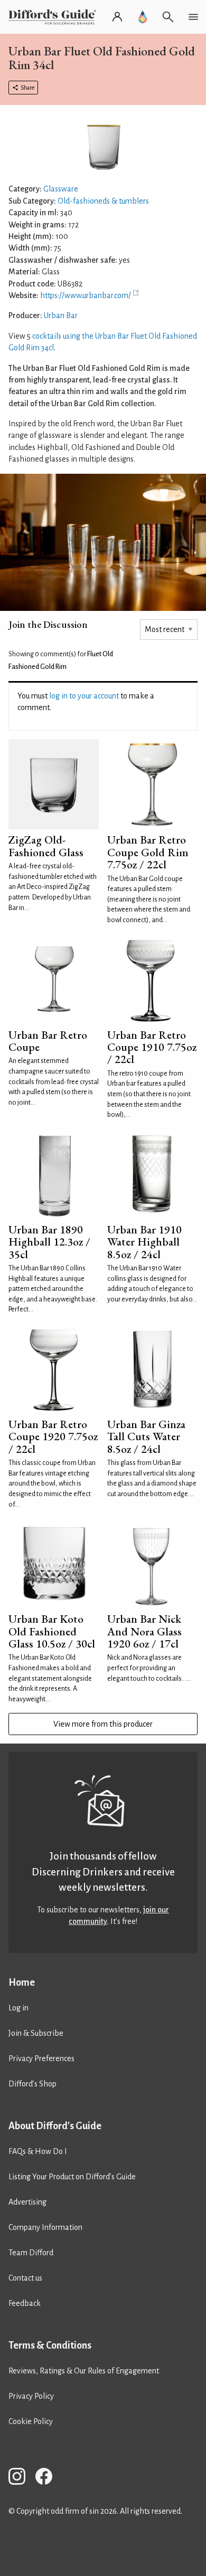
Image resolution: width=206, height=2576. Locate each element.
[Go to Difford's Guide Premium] (143, 17)
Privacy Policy (31, 2396)
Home (22, 1983)
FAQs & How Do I (38, 2151)
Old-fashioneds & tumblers (103, 201)
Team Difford (31, 2253)
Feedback (25, 2303)
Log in (18, 2008)
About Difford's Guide (55, 2126)
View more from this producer (103, 1724)
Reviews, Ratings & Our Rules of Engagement (84, 2371)
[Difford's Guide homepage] (54, 17)
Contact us (25, 2278)
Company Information (45, 2227)
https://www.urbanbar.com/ (86, 295)
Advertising (27, 2202)
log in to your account (84, 696)
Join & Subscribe (36, 2033)
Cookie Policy (31, 2421)
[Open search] (168, 17)
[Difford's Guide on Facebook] (48, 2478)
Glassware (61, 189)
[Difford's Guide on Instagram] (21, 2478)
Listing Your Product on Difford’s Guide (72, 2177)
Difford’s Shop (32, 2084)
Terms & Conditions (50, 2345)
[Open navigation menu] (193, 17)
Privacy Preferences (41, 2058)
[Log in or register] (117, 17)
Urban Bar (61, 315)
